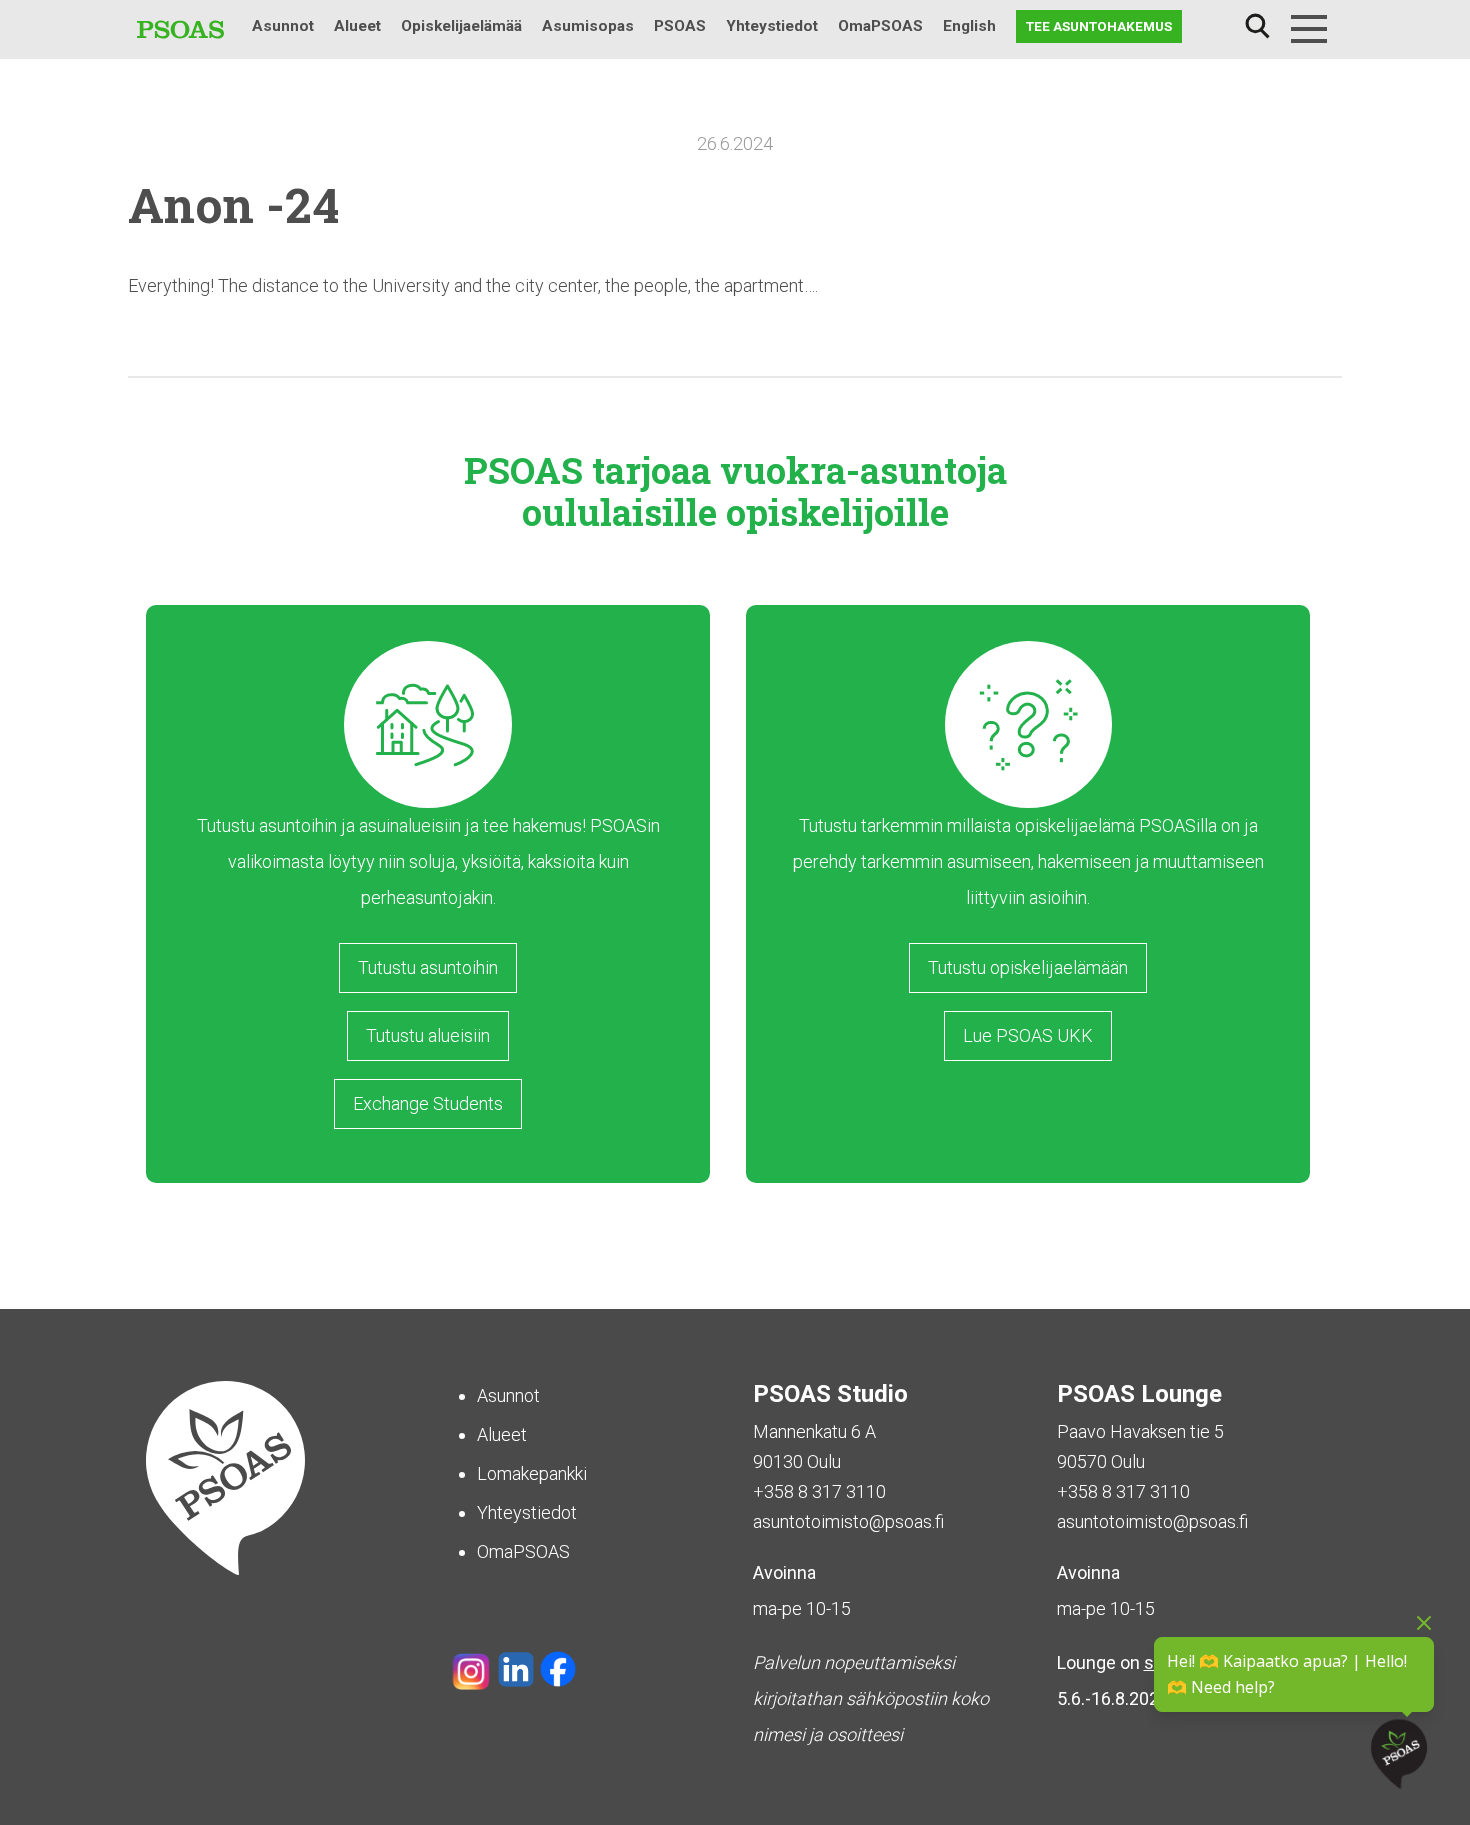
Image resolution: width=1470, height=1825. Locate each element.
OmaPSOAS (880, 26)
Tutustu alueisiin (428, 1035)
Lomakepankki (532, 1473)
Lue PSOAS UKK (1028, 1035)
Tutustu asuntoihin (428, 967)
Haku (1257, 26)
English (969, 26)
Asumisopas (588, 26)
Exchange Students (428, 1103)
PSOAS (680, 26)
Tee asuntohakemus (1099, 26)
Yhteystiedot (772, 26)
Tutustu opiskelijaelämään (1028, 967)
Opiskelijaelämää (461, 26)
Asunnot (283, 26)
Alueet (357, 26)
